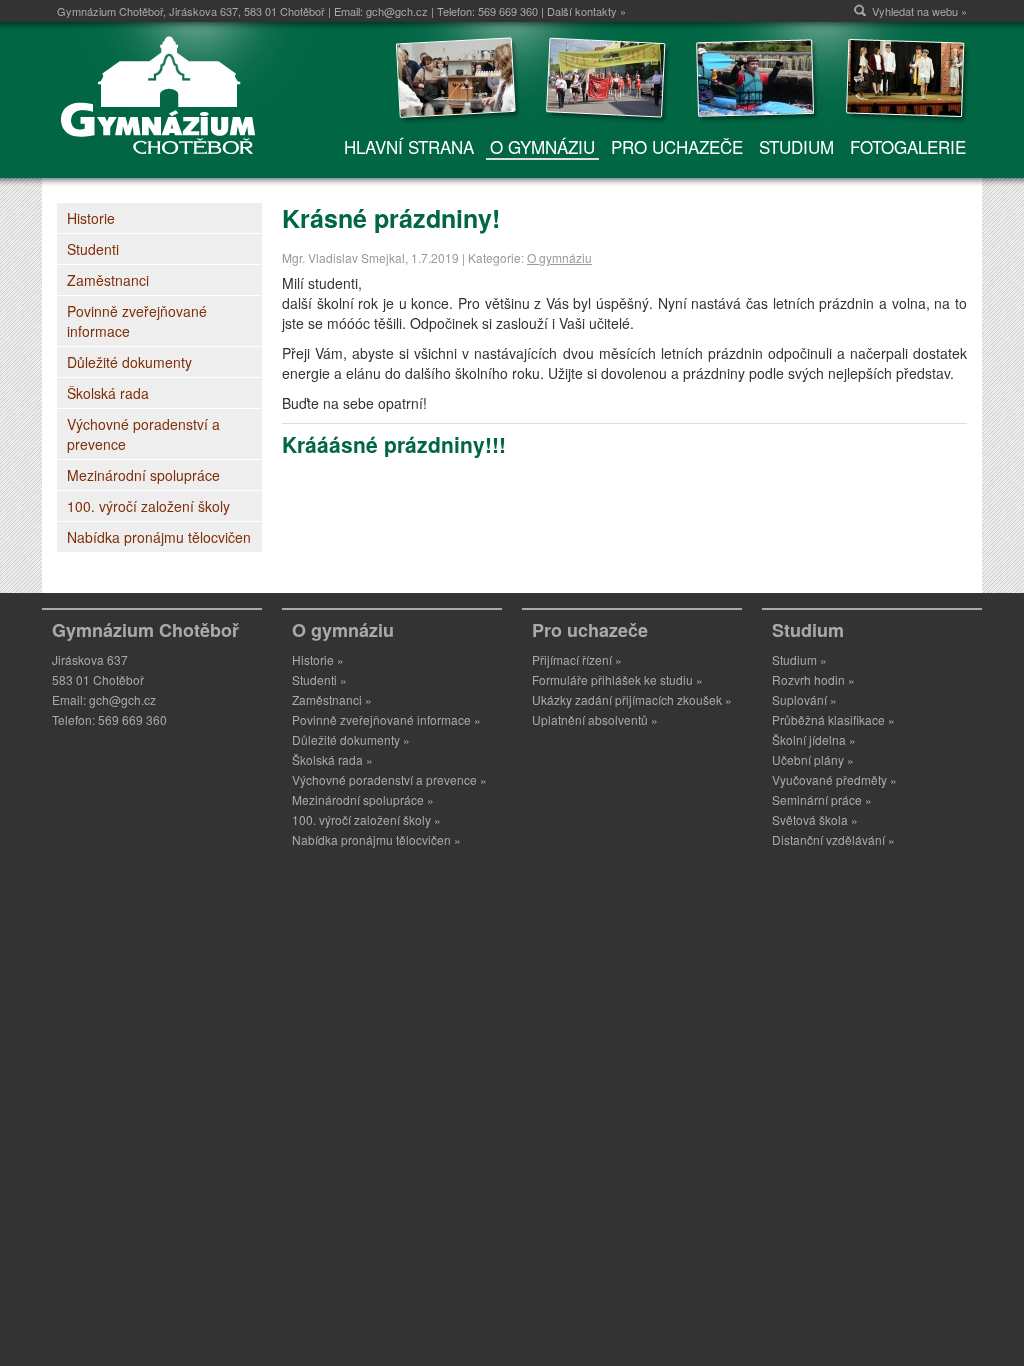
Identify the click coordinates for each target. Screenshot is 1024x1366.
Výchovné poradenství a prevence (143, 434)
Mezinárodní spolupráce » (363, 799)
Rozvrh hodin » (813, 679)
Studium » (799, 659)
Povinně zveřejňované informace (137, 321)
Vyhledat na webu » (919, 11)
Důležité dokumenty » (351, 739)
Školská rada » (332, 759)
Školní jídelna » (814, 739)
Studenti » (319, 679)
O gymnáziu (559, 257)
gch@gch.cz (397, 11)
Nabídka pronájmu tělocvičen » (376, 839)
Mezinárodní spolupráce (143, 475)
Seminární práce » (822, 799)
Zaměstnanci (108, 280)
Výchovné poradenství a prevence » (389, 779)
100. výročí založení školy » (366, 819)
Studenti (93, 249)
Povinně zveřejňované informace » (386, 719)
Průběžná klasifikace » (833, 719)
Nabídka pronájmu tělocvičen (159, 537)
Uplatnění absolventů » (595, 719)
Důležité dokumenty (129, 362)
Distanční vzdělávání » (833, 839)
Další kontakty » (586, 11)
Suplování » (804, 699)
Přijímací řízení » (577, 659)
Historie (91, 218)
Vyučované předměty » (834, 779)
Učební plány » (813, 759)
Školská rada (108, 393)
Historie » (318, 659)
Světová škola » (815, 819)
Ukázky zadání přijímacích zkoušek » (632, 699)
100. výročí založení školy (148, 506)
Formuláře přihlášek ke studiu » (617, 679)
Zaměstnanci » (332, 699)
